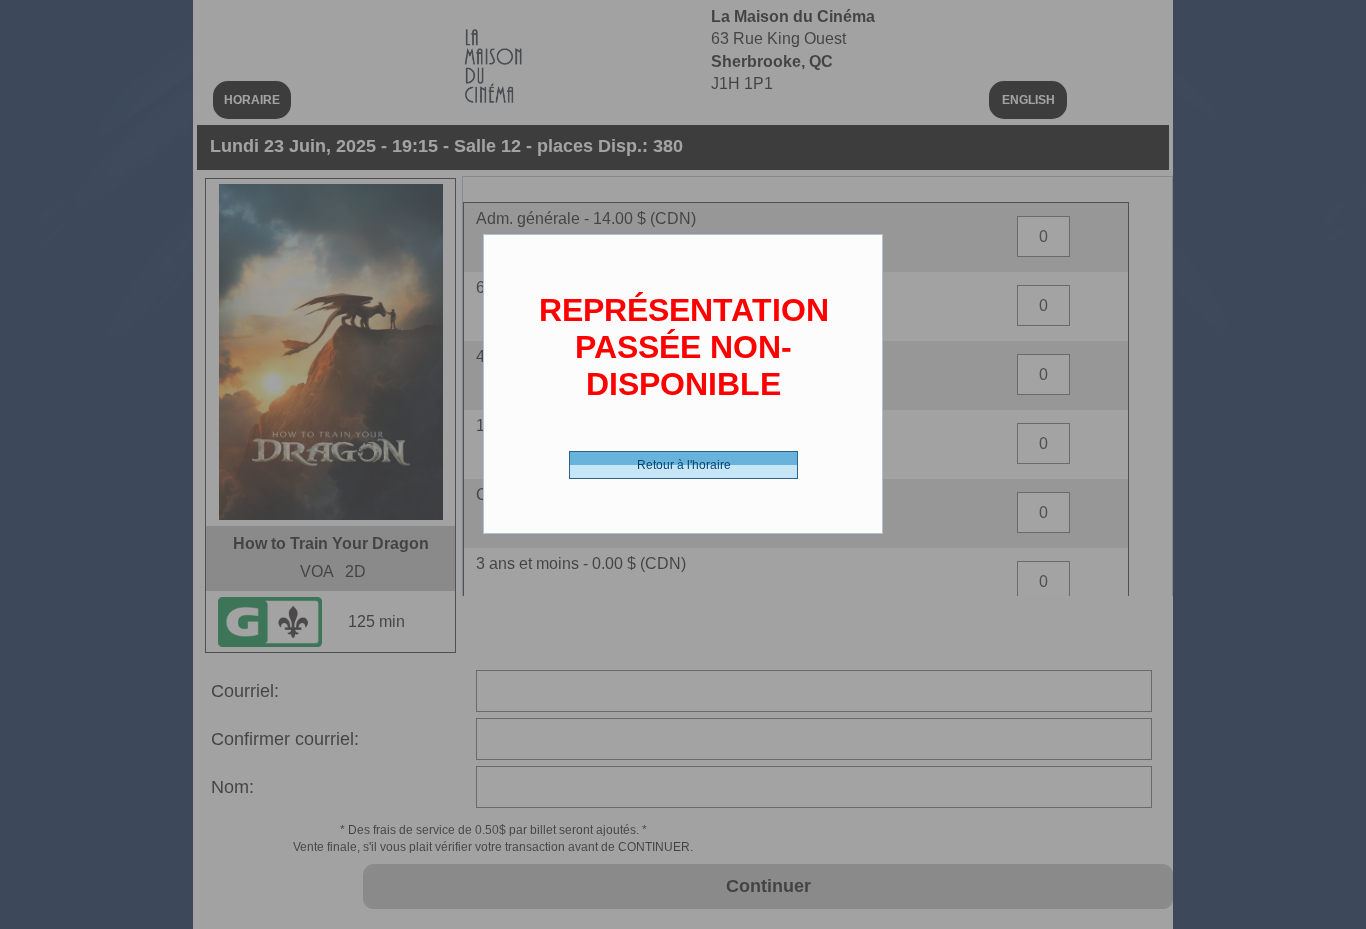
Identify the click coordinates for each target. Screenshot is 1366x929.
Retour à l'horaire (684, 465)
